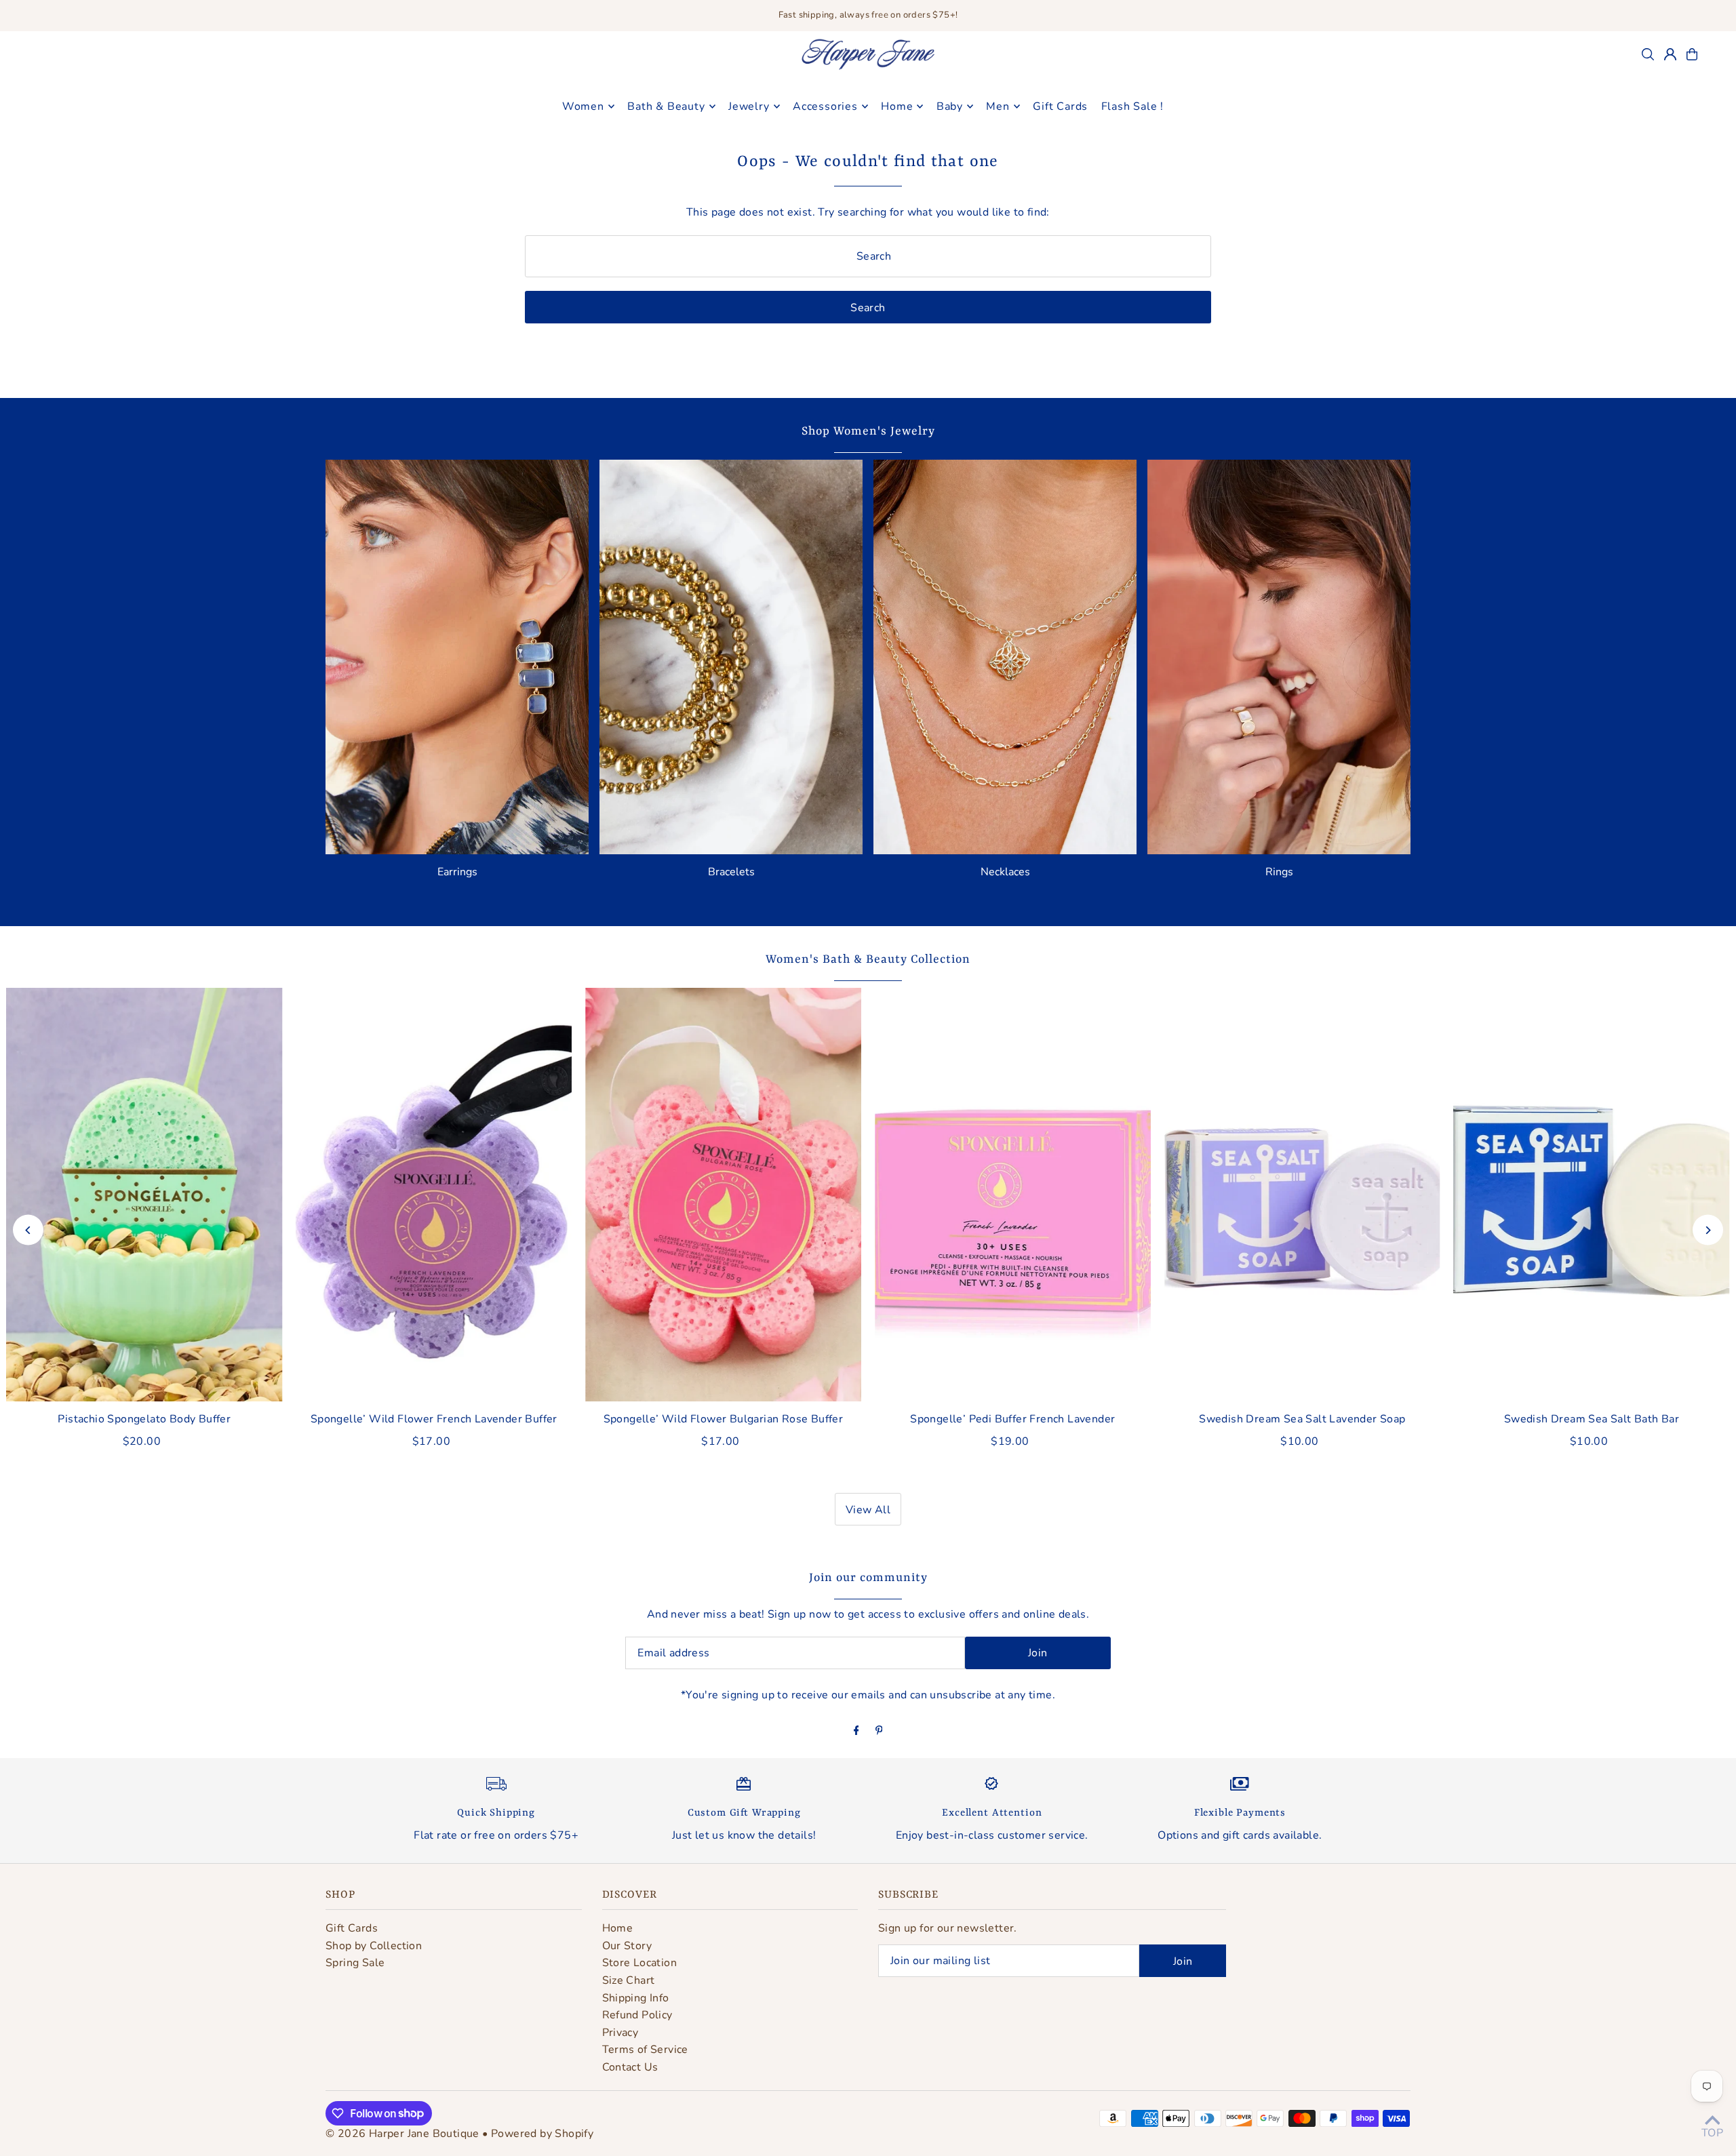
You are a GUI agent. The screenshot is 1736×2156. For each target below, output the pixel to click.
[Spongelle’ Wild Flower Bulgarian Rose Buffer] (723, 1195)
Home (618, 1928)
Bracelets (731, 872)
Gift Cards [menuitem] (1060, 106)
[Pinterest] (879, 1732)
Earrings (457, 872)
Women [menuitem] (583, 106)
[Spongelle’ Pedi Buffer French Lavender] (1013, 1195)
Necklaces (1005, 872)
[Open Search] (1648, 54)
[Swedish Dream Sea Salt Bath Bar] (1592, 1195)
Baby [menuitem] (950, 106)
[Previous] (28, 1230)
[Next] (1708, 1230)
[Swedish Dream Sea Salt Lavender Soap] (1302, 1195)
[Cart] (1692, 54)
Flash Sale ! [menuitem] (1133, 106)
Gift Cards (352, 1928)
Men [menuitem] (998, 106)
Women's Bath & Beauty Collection (868, 959)
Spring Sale (355, 1963)
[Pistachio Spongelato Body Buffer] (144, 1195)
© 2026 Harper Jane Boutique (402, 2134)
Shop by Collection (374, 1946)
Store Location (640, 1963)
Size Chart (629, 1980)
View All (868, 1510)
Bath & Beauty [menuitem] (666, 106)
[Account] (1670, 54)
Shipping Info (636, 1998)
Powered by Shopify (542, 2134)
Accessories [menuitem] (825, 106)
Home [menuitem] (897, 106)
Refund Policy (637, 2015)
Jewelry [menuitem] (749, 106)
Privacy (620, 2033)
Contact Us (630, 2067)
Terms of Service (645, 2050)
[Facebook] (856, 1732)
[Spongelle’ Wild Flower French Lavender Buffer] (434, 1195)
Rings (1279, 872)
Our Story (627, 1946)
